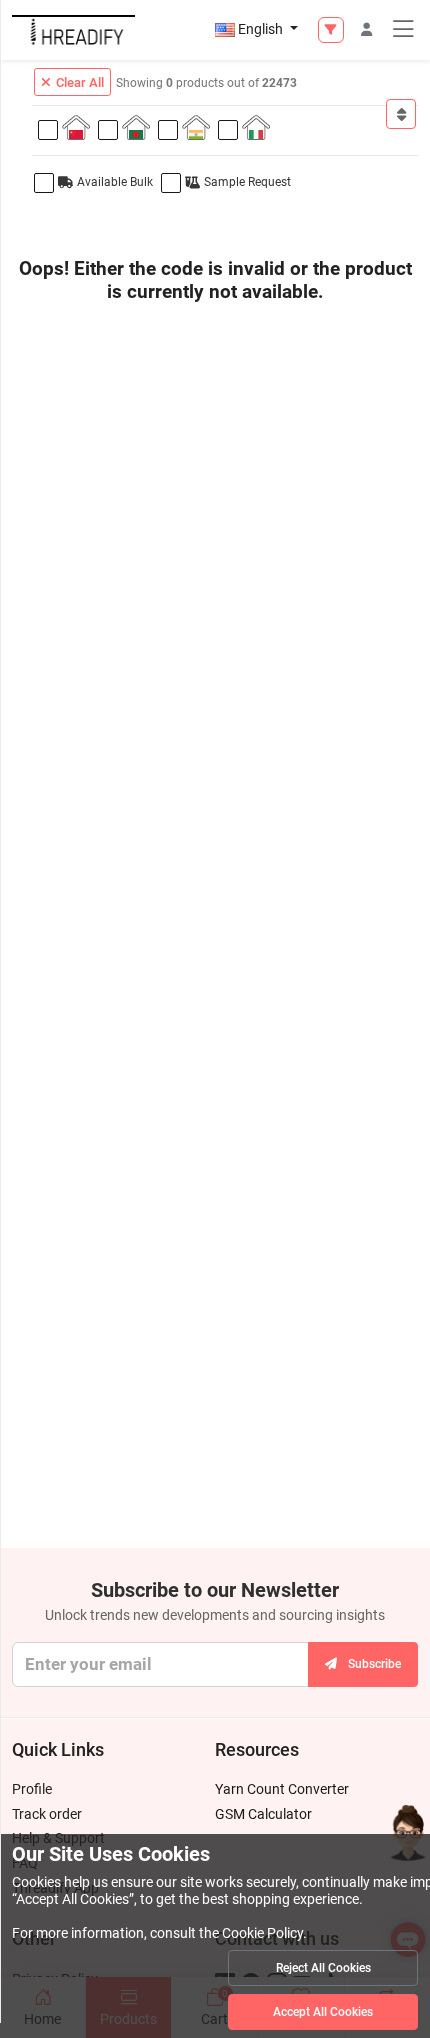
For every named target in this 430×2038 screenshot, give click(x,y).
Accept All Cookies (323, 2012)
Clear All (80, 82)
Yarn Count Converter (282, 1789)
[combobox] (401, 114)
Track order (47, 1814)
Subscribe (374, 1664)
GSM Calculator (263, 1814)
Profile (32, 1789)
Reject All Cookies (323, 1968)
